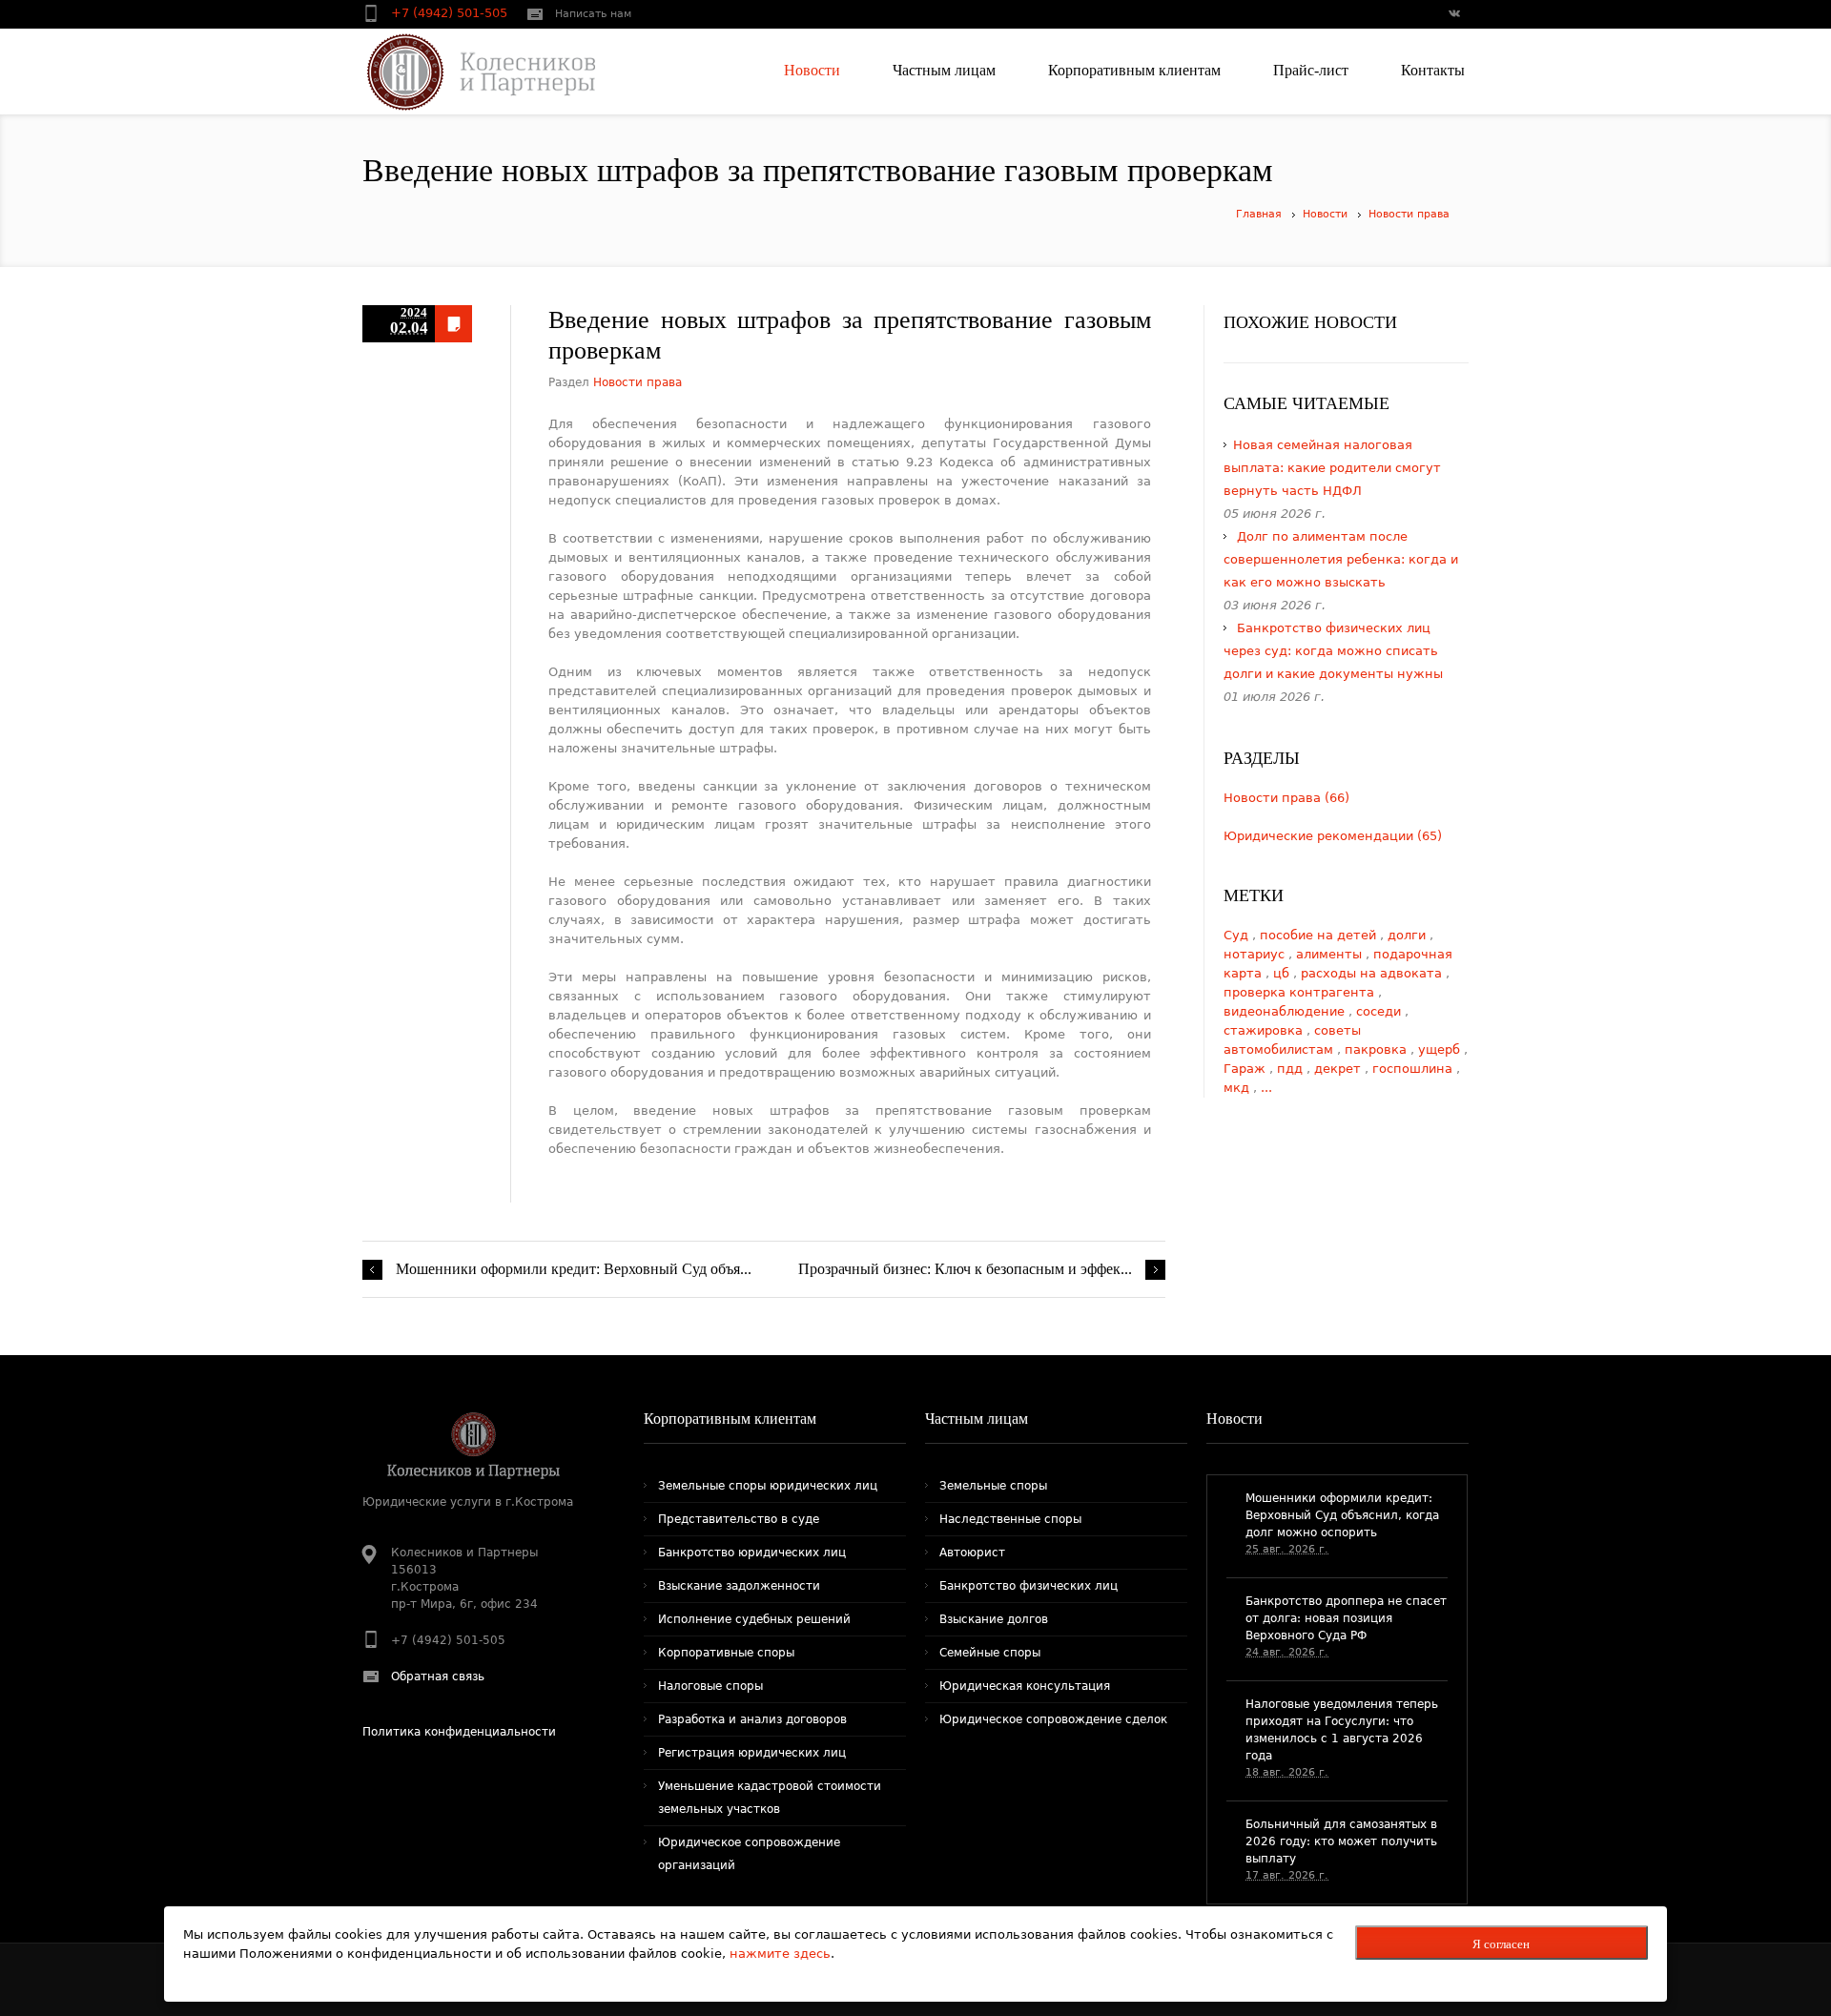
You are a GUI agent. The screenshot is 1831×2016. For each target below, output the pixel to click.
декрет (1339, 1069)
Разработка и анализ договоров (752, 1719)
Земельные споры (993, 1486)
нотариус (1256, 954)
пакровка (1378, 1049)
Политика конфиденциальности (459, 1732)
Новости (1325, 214)
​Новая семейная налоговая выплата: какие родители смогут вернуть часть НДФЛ (1332, 468)
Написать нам (593, 14)
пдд (1292, 1069)
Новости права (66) (1286, 798)
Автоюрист (972, 1553)
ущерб (1441, 1049)
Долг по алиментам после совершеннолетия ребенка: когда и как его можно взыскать (1341, 559)
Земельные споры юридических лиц (768, 1486)
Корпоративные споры (726, 1653)
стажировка (1265, 1030)
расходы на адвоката (1373, 973)
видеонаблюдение (1286, 1011)
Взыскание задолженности (739, 1586)
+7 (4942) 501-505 (451, 13)
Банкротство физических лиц (1029, 1586)
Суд (1238, 935)
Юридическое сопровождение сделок (1053, 1719)
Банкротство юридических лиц (752, 1553)
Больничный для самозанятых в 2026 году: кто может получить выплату (1341, 1841)
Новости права (1409, 214)
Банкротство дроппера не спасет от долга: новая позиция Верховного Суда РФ (1346, 1618)
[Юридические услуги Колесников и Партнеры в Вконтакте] (1453, 15)
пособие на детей (1320, 935)
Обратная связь (438, 1677)
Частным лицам (977, 1419)
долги (1409, 935)
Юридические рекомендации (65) (1333, 836)
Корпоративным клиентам (730, 1419)
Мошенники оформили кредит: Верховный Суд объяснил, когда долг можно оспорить (1342, 1515)
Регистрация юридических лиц (752, 1753)
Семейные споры (990, 1653)
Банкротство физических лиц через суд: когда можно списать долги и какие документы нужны (1333, 651)
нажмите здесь (780, 1954)
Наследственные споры (1010, 1519)
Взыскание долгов (994, 1619)
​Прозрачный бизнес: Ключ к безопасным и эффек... (965, 1269)
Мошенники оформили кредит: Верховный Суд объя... (574, 1269)
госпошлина (1414, 1069)
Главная (1259, 214)
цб (1283, 973)
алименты (1331, 954)
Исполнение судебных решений (754, 1619)
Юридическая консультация (1025, 1686)
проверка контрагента (1301, 992)
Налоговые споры (710, 1686)
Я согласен (1501, 1944)
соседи (1380, 1011)
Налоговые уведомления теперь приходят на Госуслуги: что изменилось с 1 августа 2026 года (1342, 1730)
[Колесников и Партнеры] (469, 72)
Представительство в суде (739, 1519)
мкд (1238, 1088)
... (1266, 1088)
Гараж (1246, 1069)
